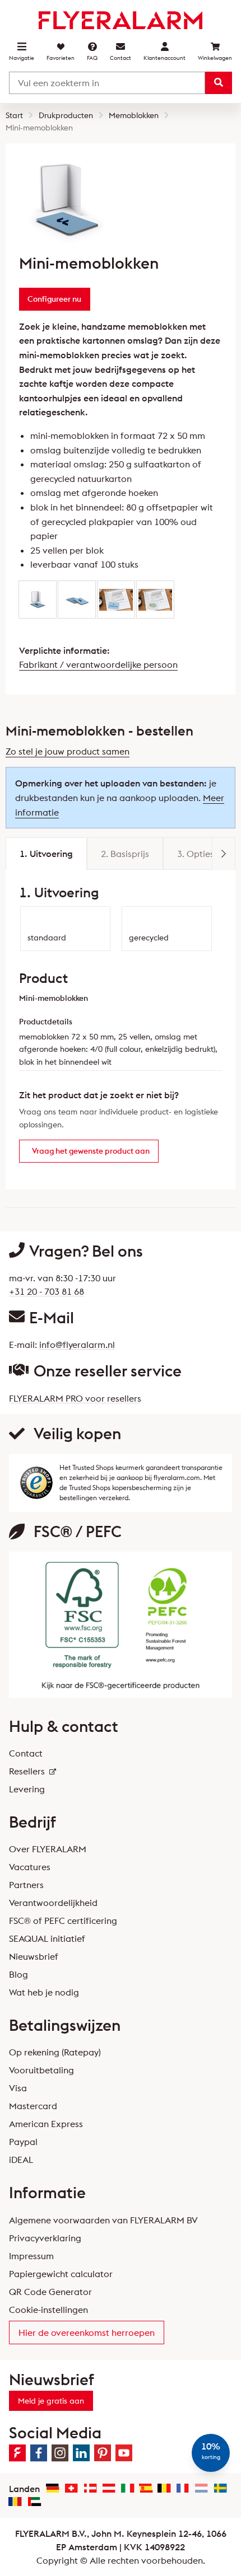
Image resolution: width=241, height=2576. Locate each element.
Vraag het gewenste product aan (91, 1151)
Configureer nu (54, 299)
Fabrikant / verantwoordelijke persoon (98, 664)
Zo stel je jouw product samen (68, 751)
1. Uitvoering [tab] (46, 854)
